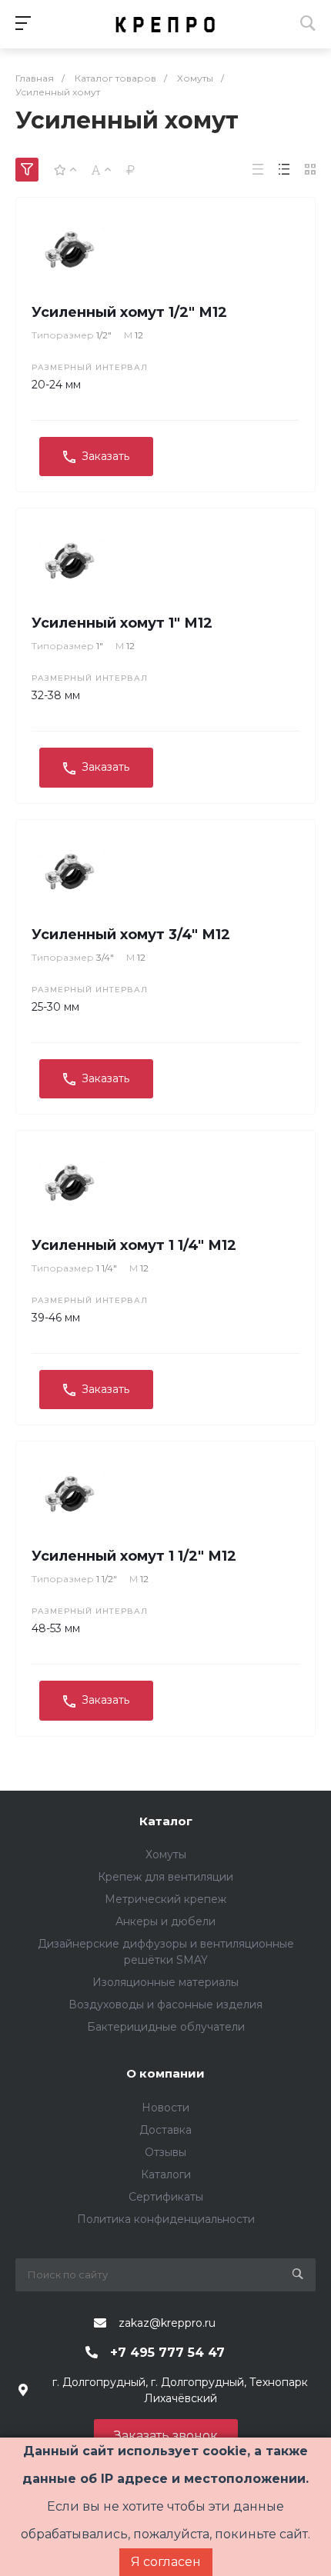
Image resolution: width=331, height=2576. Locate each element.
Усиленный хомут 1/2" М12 (129, 312)
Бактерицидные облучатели (166, 2027)
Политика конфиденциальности (166, 2219)
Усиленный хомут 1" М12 (122, 623)
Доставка (165, 2130)
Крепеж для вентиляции (165, 1877)
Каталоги (166, 2174)
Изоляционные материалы (165, 1982)
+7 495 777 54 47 (167, 2353)
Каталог (166, 1821)
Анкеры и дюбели (165, 1921)
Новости (165, 2108)
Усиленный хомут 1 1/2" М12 (134, 1556)
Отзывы (165, 2152)
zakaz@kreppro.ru (167, 2323)
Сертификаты (166, 2197)
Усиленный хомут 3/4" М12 (131, 935)
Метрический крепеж (165, 1899)
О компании (165, 2073)
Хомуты (166, 1855)
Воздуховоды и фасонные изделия (165, 2004)
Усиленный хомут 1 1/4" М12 (134, 1245)
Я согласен (166, 2562)
